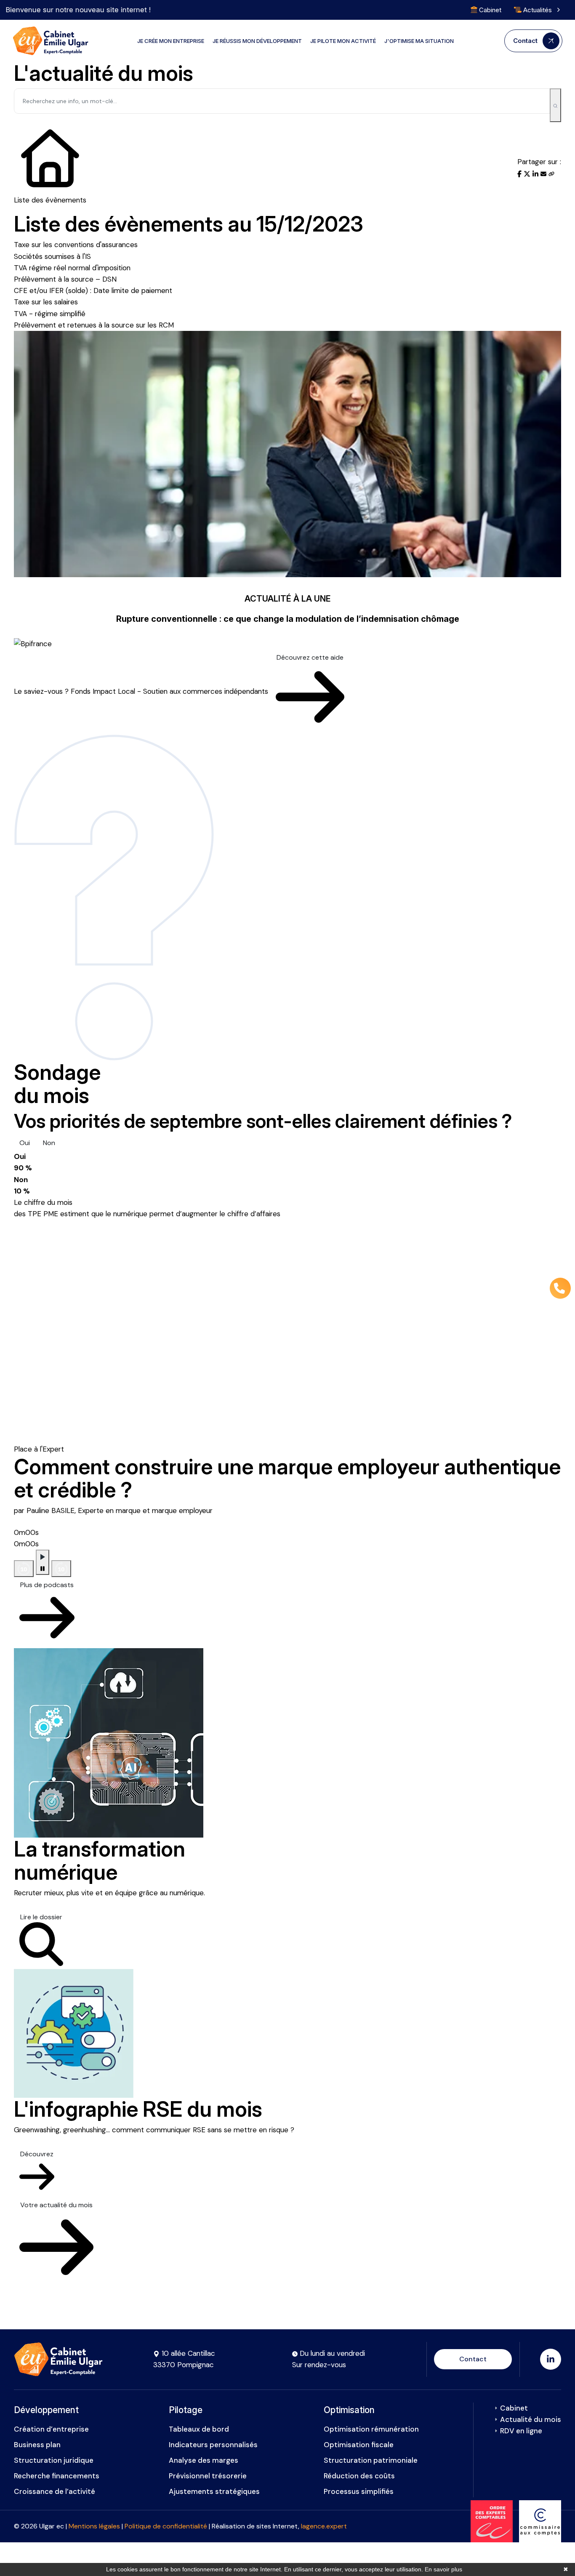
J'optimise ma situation (419, 41)
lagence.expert (324, 2526)
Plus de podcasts (47, 1585)
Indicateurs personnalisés (213, 2445)
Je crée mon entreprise (171, 41)
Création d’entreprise (51, 2429)
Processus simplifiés (359, 2491)
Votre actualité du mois (56, 2205)
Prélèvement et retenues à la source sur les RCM (94, 325)
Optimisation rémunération (371, 2429)
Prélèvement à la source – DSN (65, 279)
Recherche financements (57, 2476)
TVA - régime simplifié (50, 314)
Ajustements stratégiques (214, 2491)
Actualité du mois (531, 2419)
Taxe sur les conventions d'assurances (76, 245)
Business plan (37, 2445)
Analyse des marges (204, 2460)
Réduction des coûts (359, 2476)
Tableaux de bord (199, 2429)
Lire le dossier (41, 1917)
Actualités (538, 10)
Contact (473, 2359)
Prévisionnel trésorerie (208, 2476)
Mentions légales (94, 2526)
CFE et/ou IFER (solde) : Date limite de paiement (93, 290)
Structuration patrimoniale (371, 2460)
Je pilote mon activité (343, 41)
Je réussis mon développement (257, 41)
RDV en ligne (521, 2431)
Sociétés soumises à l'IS (52, 256)
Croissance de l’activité (55, 2491)
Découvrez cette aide (310, 657)
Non (49, 1143)
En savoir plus (443, 2569)
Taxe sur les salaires (46, 302)
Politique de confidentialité (166, 2526)
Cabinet (489, 10)
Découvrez (37, 2154)
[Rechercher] (555, 105)
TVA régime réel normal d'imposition (72, 268)
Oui (25, 1143)
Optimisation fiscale (359, 2445)
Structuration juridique (54, 2460)
